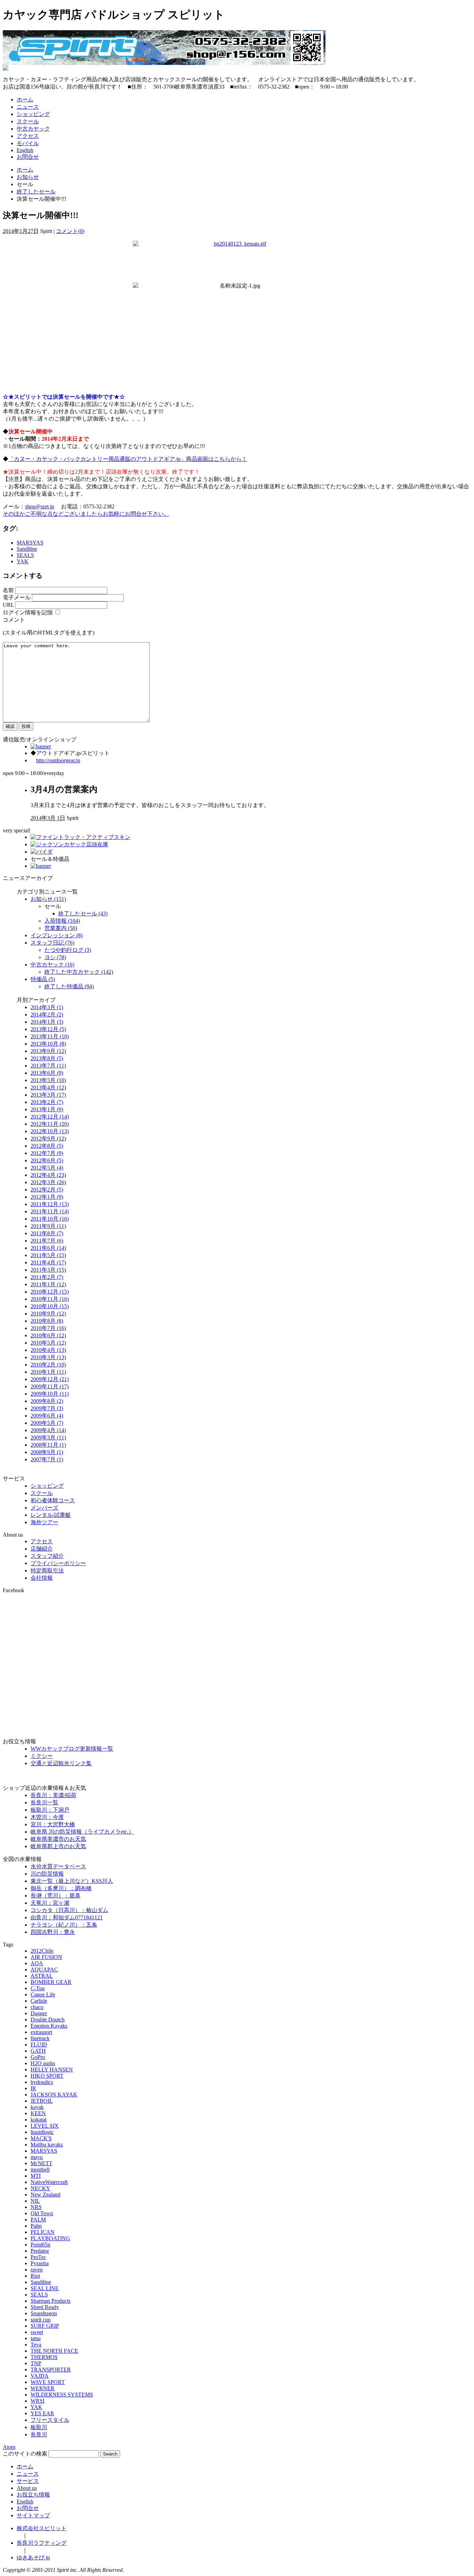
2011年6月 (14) (48, 1248)
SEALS (25, 555)
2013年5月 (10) (48, 1080)
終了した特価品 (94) (69, 986)
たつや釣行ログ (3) (68, 950)
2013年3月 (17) (48, 1095)
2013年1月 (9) (47, 1109)
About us (27, 2488)
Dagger (39, 2013)
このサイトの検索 (25, 2454)
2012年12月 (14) (50, 1117)
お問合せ (28, 157)
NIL (35, 2201)
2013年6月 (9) (47, 1073)
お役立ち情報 (33, 2495)
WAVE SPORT (48, 2382)
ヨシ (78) (55, 957)
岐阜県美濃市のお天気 (58, 1839)
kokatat (39, 2120)
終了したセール (36, 192)
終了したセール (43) (83, 913)
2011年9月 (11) (48, 1226)
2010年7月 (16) (48, 1328)
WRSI (37, 2401)
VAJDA (40, 2376)
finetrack (40, 2038)
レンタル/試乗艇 (51, 1515)
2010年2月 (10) (48, 1365)
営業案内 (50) (61, 928)
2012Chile (42, 1951)
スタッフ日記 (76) (52, 943)
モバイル (28, 143)
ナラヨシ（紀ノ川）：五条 (64, 1925)
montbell (40, 2170)
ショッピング (33, 114)
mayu (37, 2157)
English (25, 150)
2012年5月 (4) (47, 1168)
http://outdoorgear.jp (58, 760)
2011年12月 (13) (50, 1204)
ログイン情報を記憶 (28, 612)
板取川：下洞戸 (50, 1810)
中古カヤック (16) (52, 965)
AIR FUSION (46, 1957)
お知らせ (28, 177)
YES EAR (42, 2413)
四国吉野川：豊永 (53, 1932)
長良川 (39, 2434)
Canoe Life (43, 1995)
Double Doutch (48, 2020)
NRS (36, 2207)
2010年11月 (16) (50, 1299)
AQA (37, 1963)
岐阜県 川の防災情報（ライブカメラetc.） (82, 1832)
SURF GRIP (45, 2326)
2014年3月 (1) (47, 1007)
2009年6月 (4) (47, 1416)
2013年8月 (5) (47, 1058)
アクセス (28, 136)
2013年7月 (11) (48, 1066)
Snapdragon (44, 2313)
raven (37, 2270)
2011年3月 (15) (48, 1270)
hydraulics (42, 2082)
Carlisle (39, 2001)
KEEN (38, 2113)
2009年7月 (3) (47, 1408)
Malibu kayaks (47, 2145)
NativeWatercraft (49, 2182)
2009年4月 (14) (48, 1430)
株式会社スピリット (42, 2528)
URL (8, 605)
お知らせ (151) (48, 899)
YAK (23, 561)
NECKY (40, 2188)
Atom (9, 2447)
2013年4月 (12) (48, 1087)
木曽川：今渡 (47, 1817)
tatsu (36, 2338)
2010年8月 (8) (47, 1321)
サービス (28, 2481)
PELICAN (43, 2232)
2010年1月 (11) (48, 1372)
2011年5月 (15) (48, 1255)
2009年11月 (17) (50, 1386)
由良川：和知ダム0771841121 (67, 1917)
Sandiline (27, 549)
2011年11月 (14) (50, 1211)
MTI (36, 2176)
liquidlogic (42, 2132)
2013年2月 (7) (47, 1102)
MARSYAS (30, 543)
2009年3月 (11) (48, 1437)
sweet (37, 2332)
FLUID (39, 2045)
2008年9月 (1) (47, 1452)
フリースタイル (50, 2420)
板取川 (39, 2427)
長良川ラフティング (42, 2543)
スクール (28, 121)
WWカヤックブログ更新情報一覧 (72, 1749)
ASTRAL (42, 1976)
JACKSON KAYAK (54, 2095)
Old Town (42, 2213)
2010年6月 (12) (48, 1335)
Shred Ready (45, 2307)
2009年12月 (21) (50, 1379)
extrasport (41, 2032)
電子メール (17, 597)
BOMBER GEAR (51, 1982)
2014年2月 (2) (47, 1015)
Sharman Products (50, 2301)
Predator (40, 2251)
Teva (36, 2345)
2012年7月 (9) (47, 1153)
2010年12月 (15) (50, 1292)
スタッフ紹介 (47, 1556)
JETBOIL (42, 2101)
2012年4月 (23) (48, 1175)
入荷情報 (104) (62, 921)
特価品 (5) (43, 979)
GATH (38, 2051)
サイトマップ (33, 2515)
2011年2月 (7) (47, 1277)
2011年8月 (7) (47, 1233)
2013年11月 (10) (50, 1036)
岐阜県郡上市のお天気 (58, 1846)
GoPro (38, 2057)
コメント (14, 620)
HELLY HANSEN (52, 2070)
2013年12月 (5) (48, 1029)
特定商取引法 (47, 1570)
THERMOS (44, 2357)
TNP (36, 2363)
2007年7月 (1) (47, 1459)
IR (33, 2088)
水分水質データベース (58, 1866)
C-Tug (38, 1988)
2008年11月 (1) (48, 1445)
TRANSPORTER (51, 2370)
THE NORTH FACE (54, 2351)
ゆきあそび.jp (33, 2557)
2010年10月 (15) (50, 1306)
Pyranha (40, 2263)
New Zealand (45, 2195)
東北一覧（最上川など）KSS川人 (72, 1881)
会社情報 (42, 1578)
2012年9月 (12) (48, 1139)
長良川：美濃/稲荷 (53, 1795)
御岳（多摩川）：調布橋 (61, 1888)
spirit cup (41, 2320)
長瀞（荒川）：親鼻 (56, 1896)
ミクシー (42, 1756)
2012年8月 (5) (47, 1146)
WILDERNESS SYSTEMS (62, 2395)
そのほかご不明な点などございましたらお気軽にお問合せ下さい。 (86, 514)
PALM (38, 2220)
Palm (36, 2226)
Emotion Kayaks (49, 2026)
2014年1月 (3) (47, 1022)
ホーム (25, 99)
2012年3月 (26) (48, 1182)
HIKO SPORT (47, 2076)
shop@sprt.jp (40, 506)
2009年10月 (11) (50, 1394)
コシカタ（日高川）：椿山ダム (69, 1910)
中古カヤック (33, 129)
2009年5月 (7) (47, 1423)
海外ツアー (44, 1522)
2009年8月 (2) (47, 1401)
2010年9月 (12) (48, 1314)
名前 (8, 590)
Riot (35, 2276)
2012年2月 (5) (47, 1190)
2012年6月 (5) (47, 1160)
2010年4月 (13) (48, 1350)
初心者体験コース (53, 1500)
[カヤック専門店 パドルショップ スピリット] (164, 63)
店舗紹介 (42, 1549)
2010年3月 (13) (48, 1357)
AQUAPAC (44, 1970)
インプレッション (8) (57, 935)
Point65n (40, 2245)
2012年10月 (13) (50, 1131)
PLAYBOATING (50, 2238)
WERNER (43, 2388)
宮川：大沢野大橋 (53, 1824)
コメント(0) (70, 231)
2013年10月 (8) (48, 1044)
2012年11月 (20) (50, 1124)
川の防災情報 (47, 1874)
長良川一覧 (44, 1802)
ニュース (28, 107)
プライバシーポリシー (58, 1563)
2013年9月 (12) (48, 1051)
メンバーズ (44, 1508)
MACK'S (41, 2138)
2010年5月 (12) (48, 1343)
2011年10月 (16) (50, 1219)
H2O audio (43, 2063)
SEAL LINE (45, 2288)
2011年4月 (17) (48, 1262)
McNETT (41, 2163)
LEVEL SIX (45, 2126)
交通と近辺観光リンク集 (61, 1763)
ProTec (38, 2257)
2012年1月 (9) (47, 1197)
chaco (37, 2007)
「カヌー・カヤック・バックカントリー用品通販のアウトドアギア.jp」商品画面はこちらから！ (128, 459)
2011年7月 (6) (47, 1241)
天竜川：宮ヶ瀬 (50, 1903)
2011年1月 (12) (48, 1284)
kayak (37, 2107)
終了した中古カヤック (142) (79, 972)
